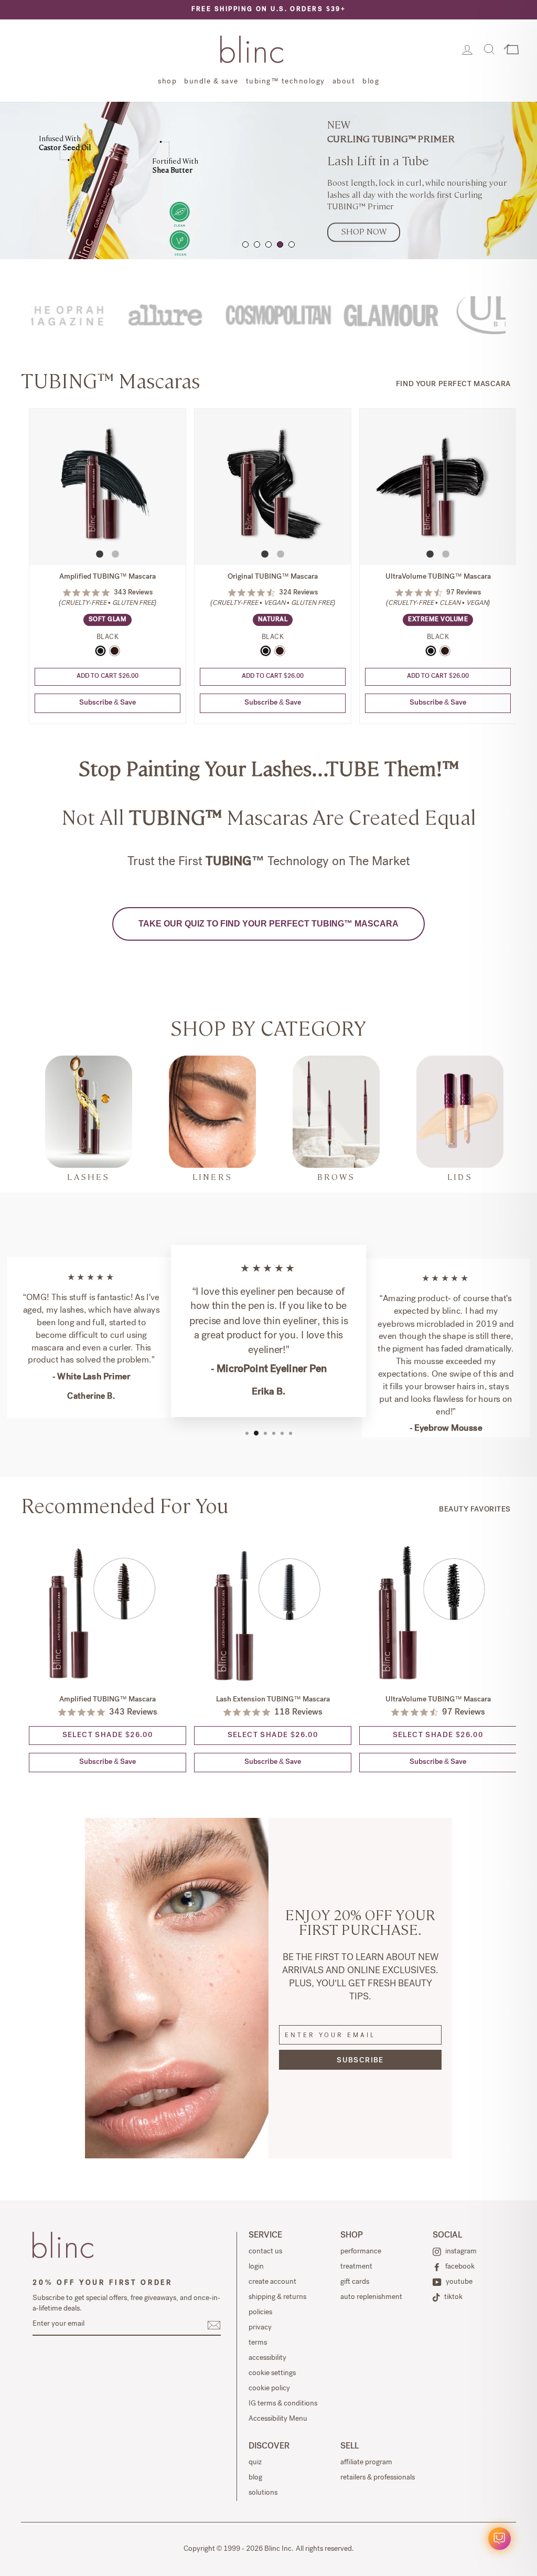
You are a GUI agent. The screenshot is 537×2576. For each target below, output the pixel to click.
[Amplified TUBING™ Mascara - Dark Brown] (115, 651)
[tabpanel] (268, 180)
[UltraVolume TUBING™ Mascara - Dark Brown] (445, 651)
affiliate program (366, 2463)
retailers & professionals (378, 2478)
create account (272, 2282)
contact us (265, 2252)
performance (361, 2252)
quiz (255, 2463)
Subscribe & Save (108, 703)
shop (167, 82)
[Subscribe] (214, 2325)
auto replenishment (371, 2297)
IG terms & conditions (283, 2404)
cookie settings (272, 2373)
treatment (356, 2267)
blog (371, 82)
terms (258, 2343)
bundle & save (211, 82)
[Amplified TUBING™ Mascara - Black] (100, 651)
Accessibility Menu (278, 2419)
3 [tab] (268, 244)
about (344, 82)
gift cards (355, 2282)
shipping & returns (277, 2297)
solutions (263, 2493)
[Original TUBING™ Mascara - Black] (266, 651)
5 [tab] (292, 244)
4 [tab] (280, 244)
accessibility (267, 2358)
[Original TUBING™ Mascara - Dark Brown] (280, 651)
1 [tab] (245, 244)
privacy (260, 2328)
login (256, 2267)
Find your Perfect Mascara (453, 385)
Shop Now (364, 232)
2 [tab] (257, 244)
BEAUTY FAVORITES (475, 1510)
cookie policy (269, 2389)
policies (260, 2313)
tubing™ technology (286, 82)
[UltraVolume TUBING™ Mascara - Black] (431, 651)
